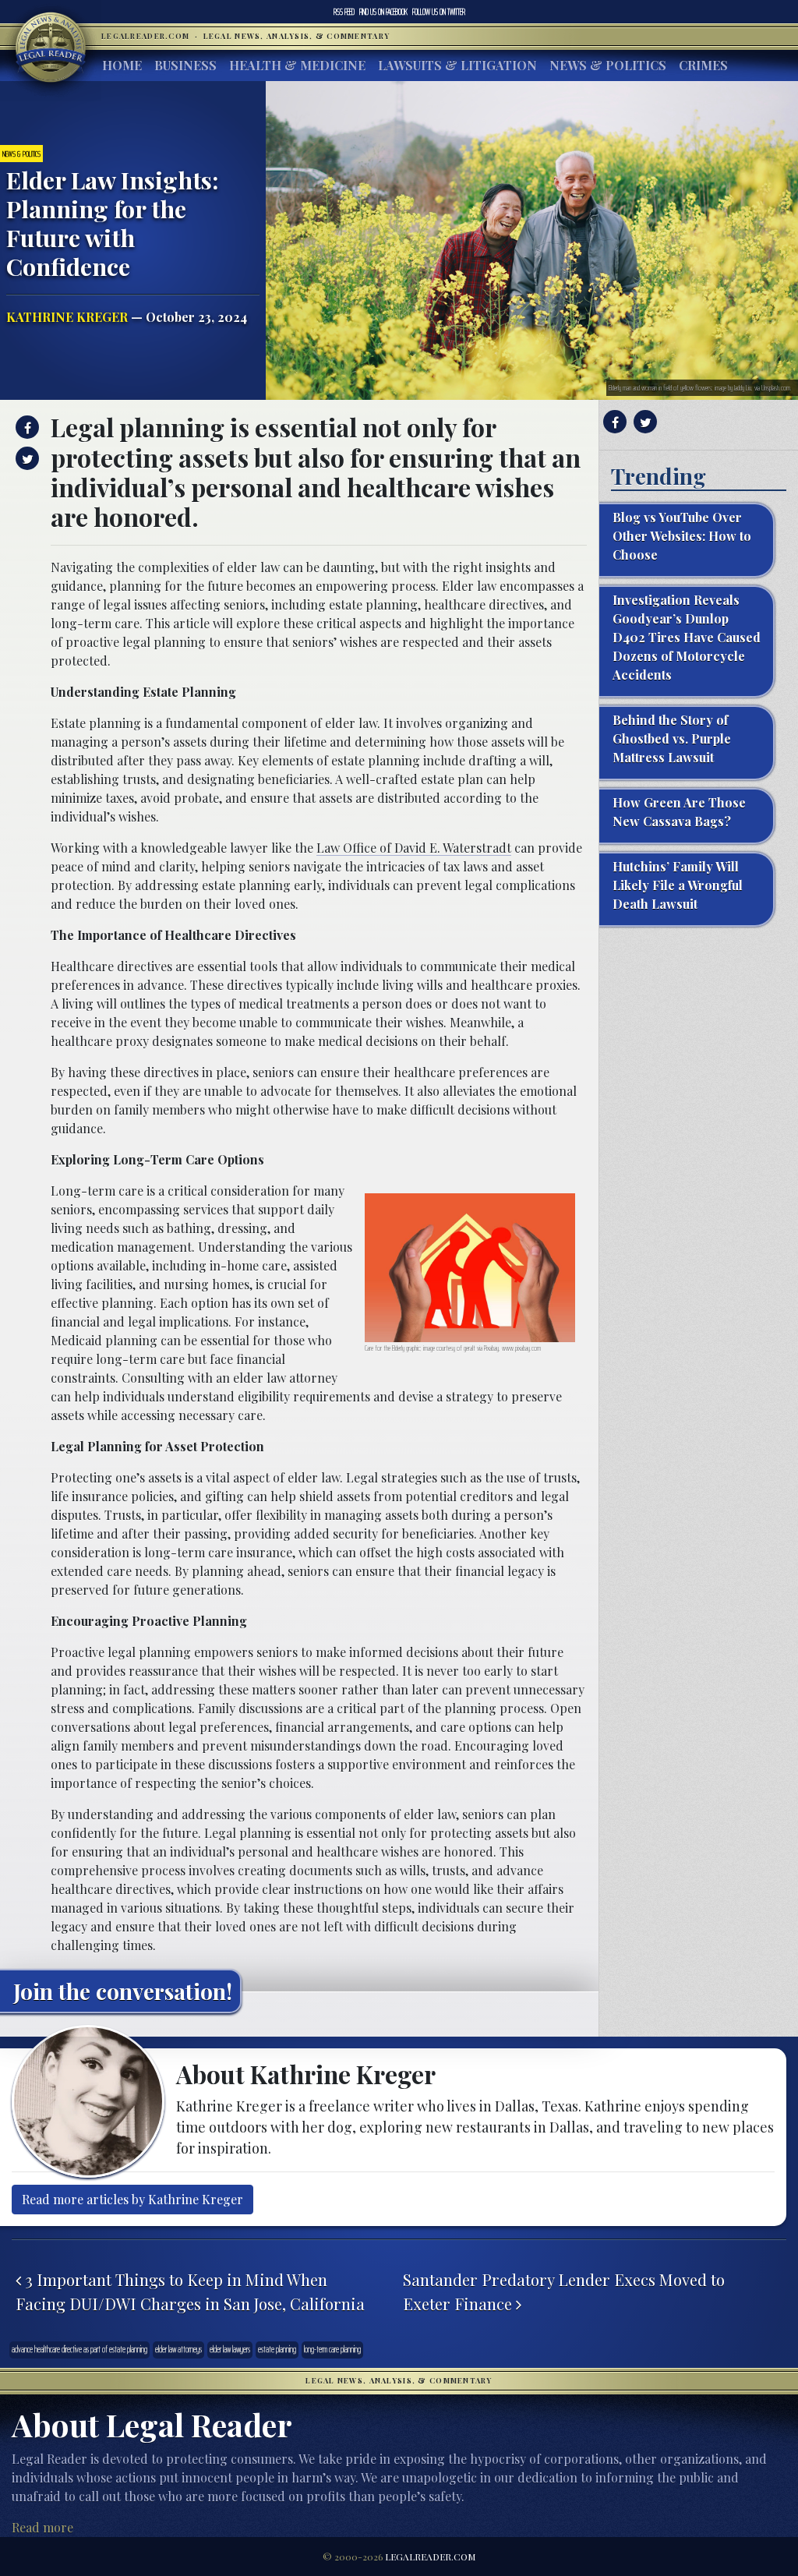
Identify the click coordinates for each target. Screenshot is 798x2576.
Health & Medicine (297, 65)
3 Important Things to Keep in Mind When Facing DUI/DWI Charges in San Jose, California (190, 2292)
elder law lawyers (230, 2350)
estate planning (277, 2350)
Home (122, 65)
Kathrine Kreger (67, 317)
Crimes (703, 65)
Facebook (383, 12)
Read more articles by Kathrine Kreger (132, 2199)
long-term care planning (332, 2350)
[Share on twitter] (25, 458)
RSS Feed (344, 12)
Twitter (439, 12)
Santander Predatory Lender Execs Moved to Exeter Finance (564, 2292)
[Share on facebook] (25, 427)
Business (185, 65)
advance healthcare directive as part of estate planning (79, 2350)
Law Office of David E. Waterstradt (414, 848)
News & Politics (608, 65)
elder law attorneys (178, 2350)
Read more (42, 2527)
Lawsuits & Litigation (457, 65)
